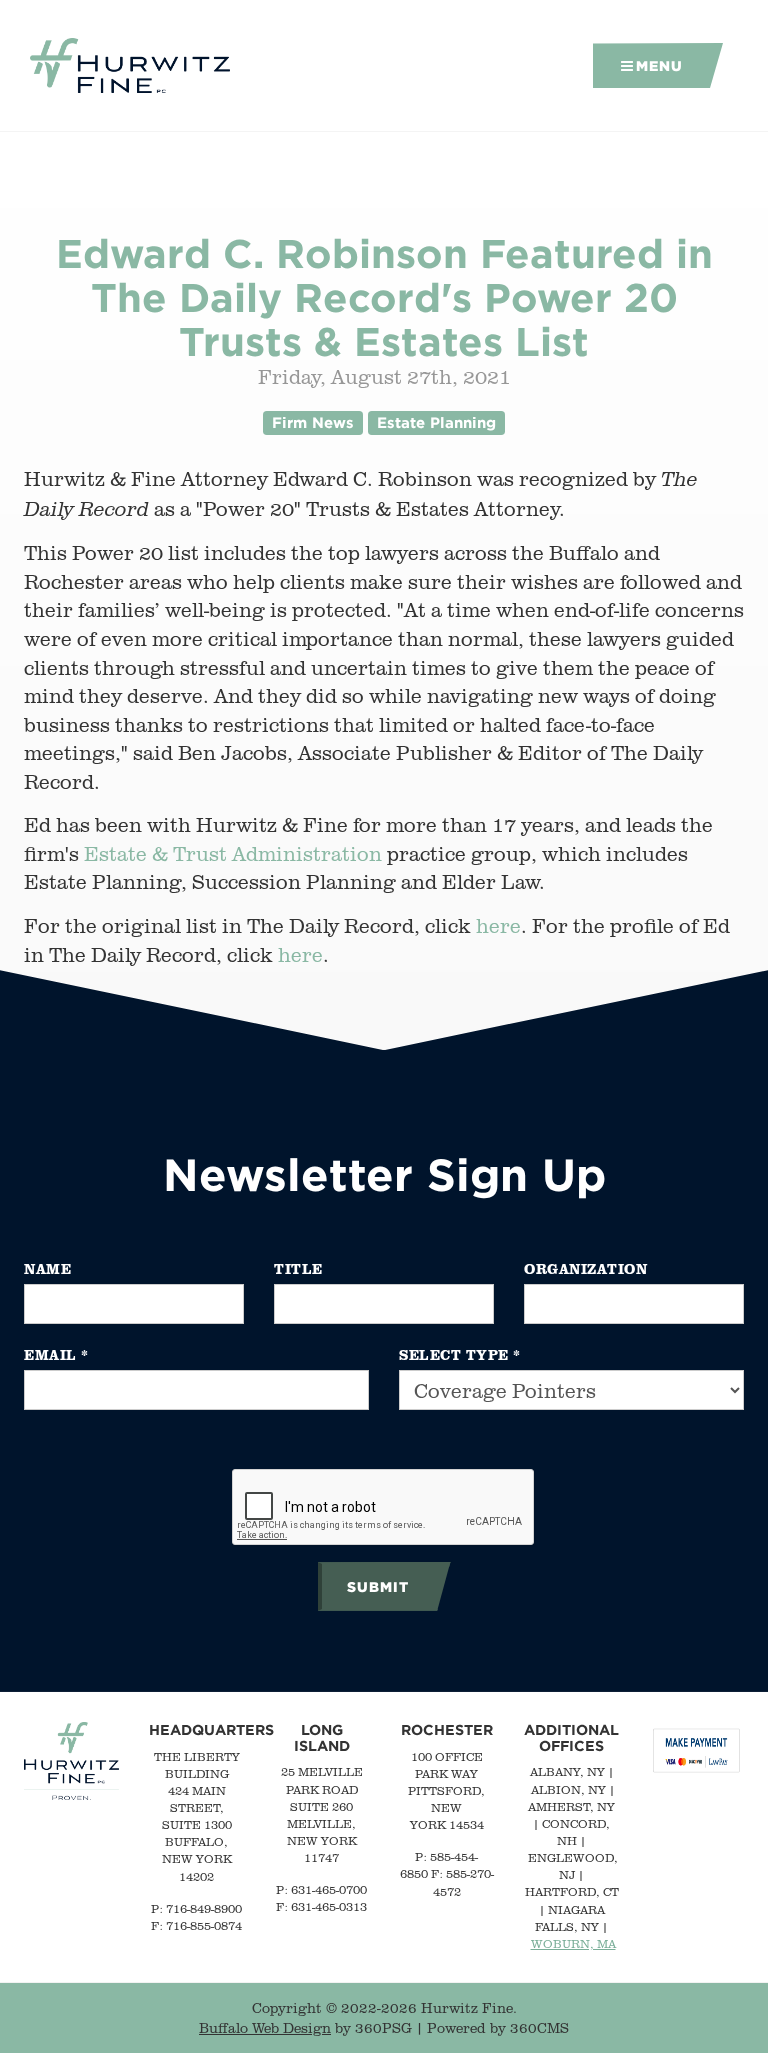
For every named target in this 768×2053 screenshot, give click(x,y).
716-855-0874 (204, 1925)
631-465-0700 (329, 1889)
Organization (585, 1268)
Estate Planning (436, 422)
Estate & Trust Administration (233, 853)
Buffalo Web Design (265, 2028)
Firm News (313, 422)
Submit (378, 1586)
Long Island (322, 1737)
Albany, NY (567, 1771)
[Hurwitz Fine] (130, 66)
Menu (659, 65)
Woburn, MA (573, 1943)
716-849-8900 (204, 1908)
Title (298, 1268)
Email (56, 1354)
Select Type (460, 1354)
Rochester (447, 1729)
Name (47, 1268)
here (498, 925)
